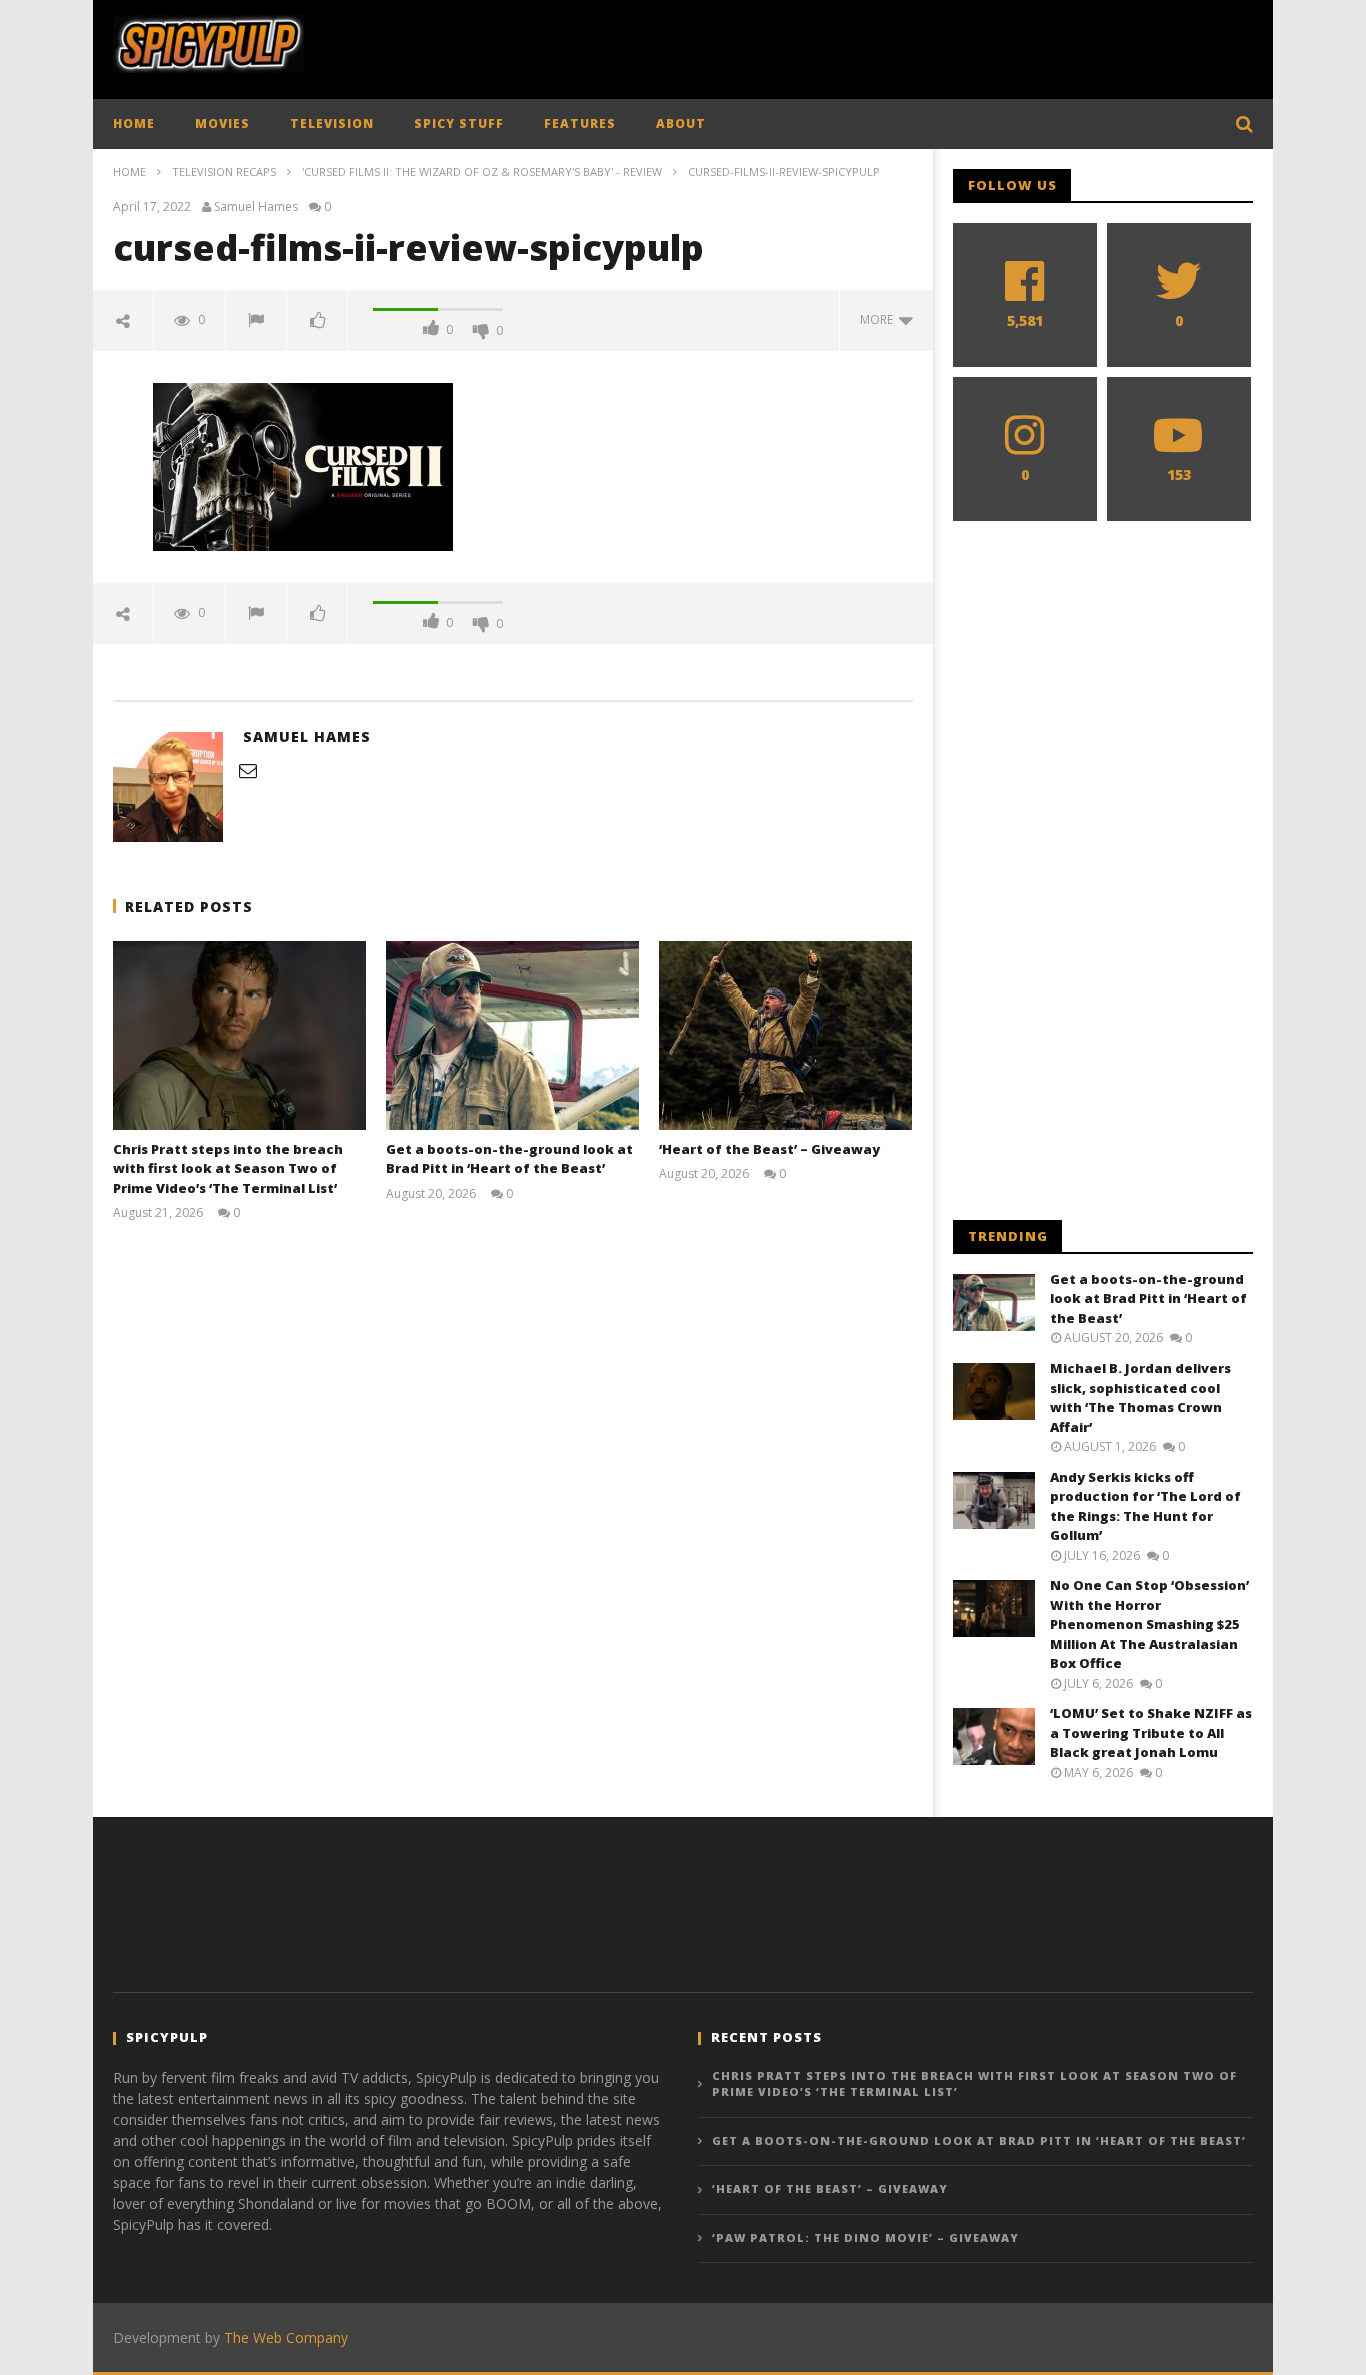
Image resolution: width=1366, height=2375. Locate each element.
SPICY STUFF (459, 123)
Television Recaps (224, 171)
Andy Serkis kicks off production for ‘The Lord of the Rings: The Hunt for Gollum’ (1145, 1506)
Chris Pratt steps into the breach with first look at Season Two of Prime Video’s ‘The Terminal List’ (228, 1168)
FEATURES (580, 123)
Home (129, 171)
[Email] (248, 770)
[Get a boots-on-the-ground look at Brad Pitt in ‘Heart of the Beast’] (512, 1035)
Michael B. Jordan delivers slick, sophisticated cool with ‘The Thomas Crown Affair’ (1140, 1397)
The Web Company (286, 2337)
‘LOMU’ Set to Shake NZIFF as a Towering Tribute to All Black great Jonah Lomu (1151, 1732)
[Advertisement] (889, 45)
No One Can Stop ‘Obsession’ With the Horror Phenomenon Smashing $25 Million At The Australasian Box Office (1149, 1624)
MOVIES (222, 123)
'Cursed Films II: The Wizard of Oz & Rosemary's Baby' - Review (482, 171)
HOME (134, 123)
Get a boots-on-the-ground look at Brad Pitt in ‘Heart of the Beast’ (509, 1159)
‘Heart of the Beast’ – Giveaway (769, 1149)
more (879, 319)
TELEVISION (332, 123)
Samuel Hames (256, 207)
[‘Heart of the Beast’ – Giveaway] (785, 1035)
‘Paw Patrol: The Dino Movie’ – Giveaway (865, 2237)
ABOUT (681, 123)
